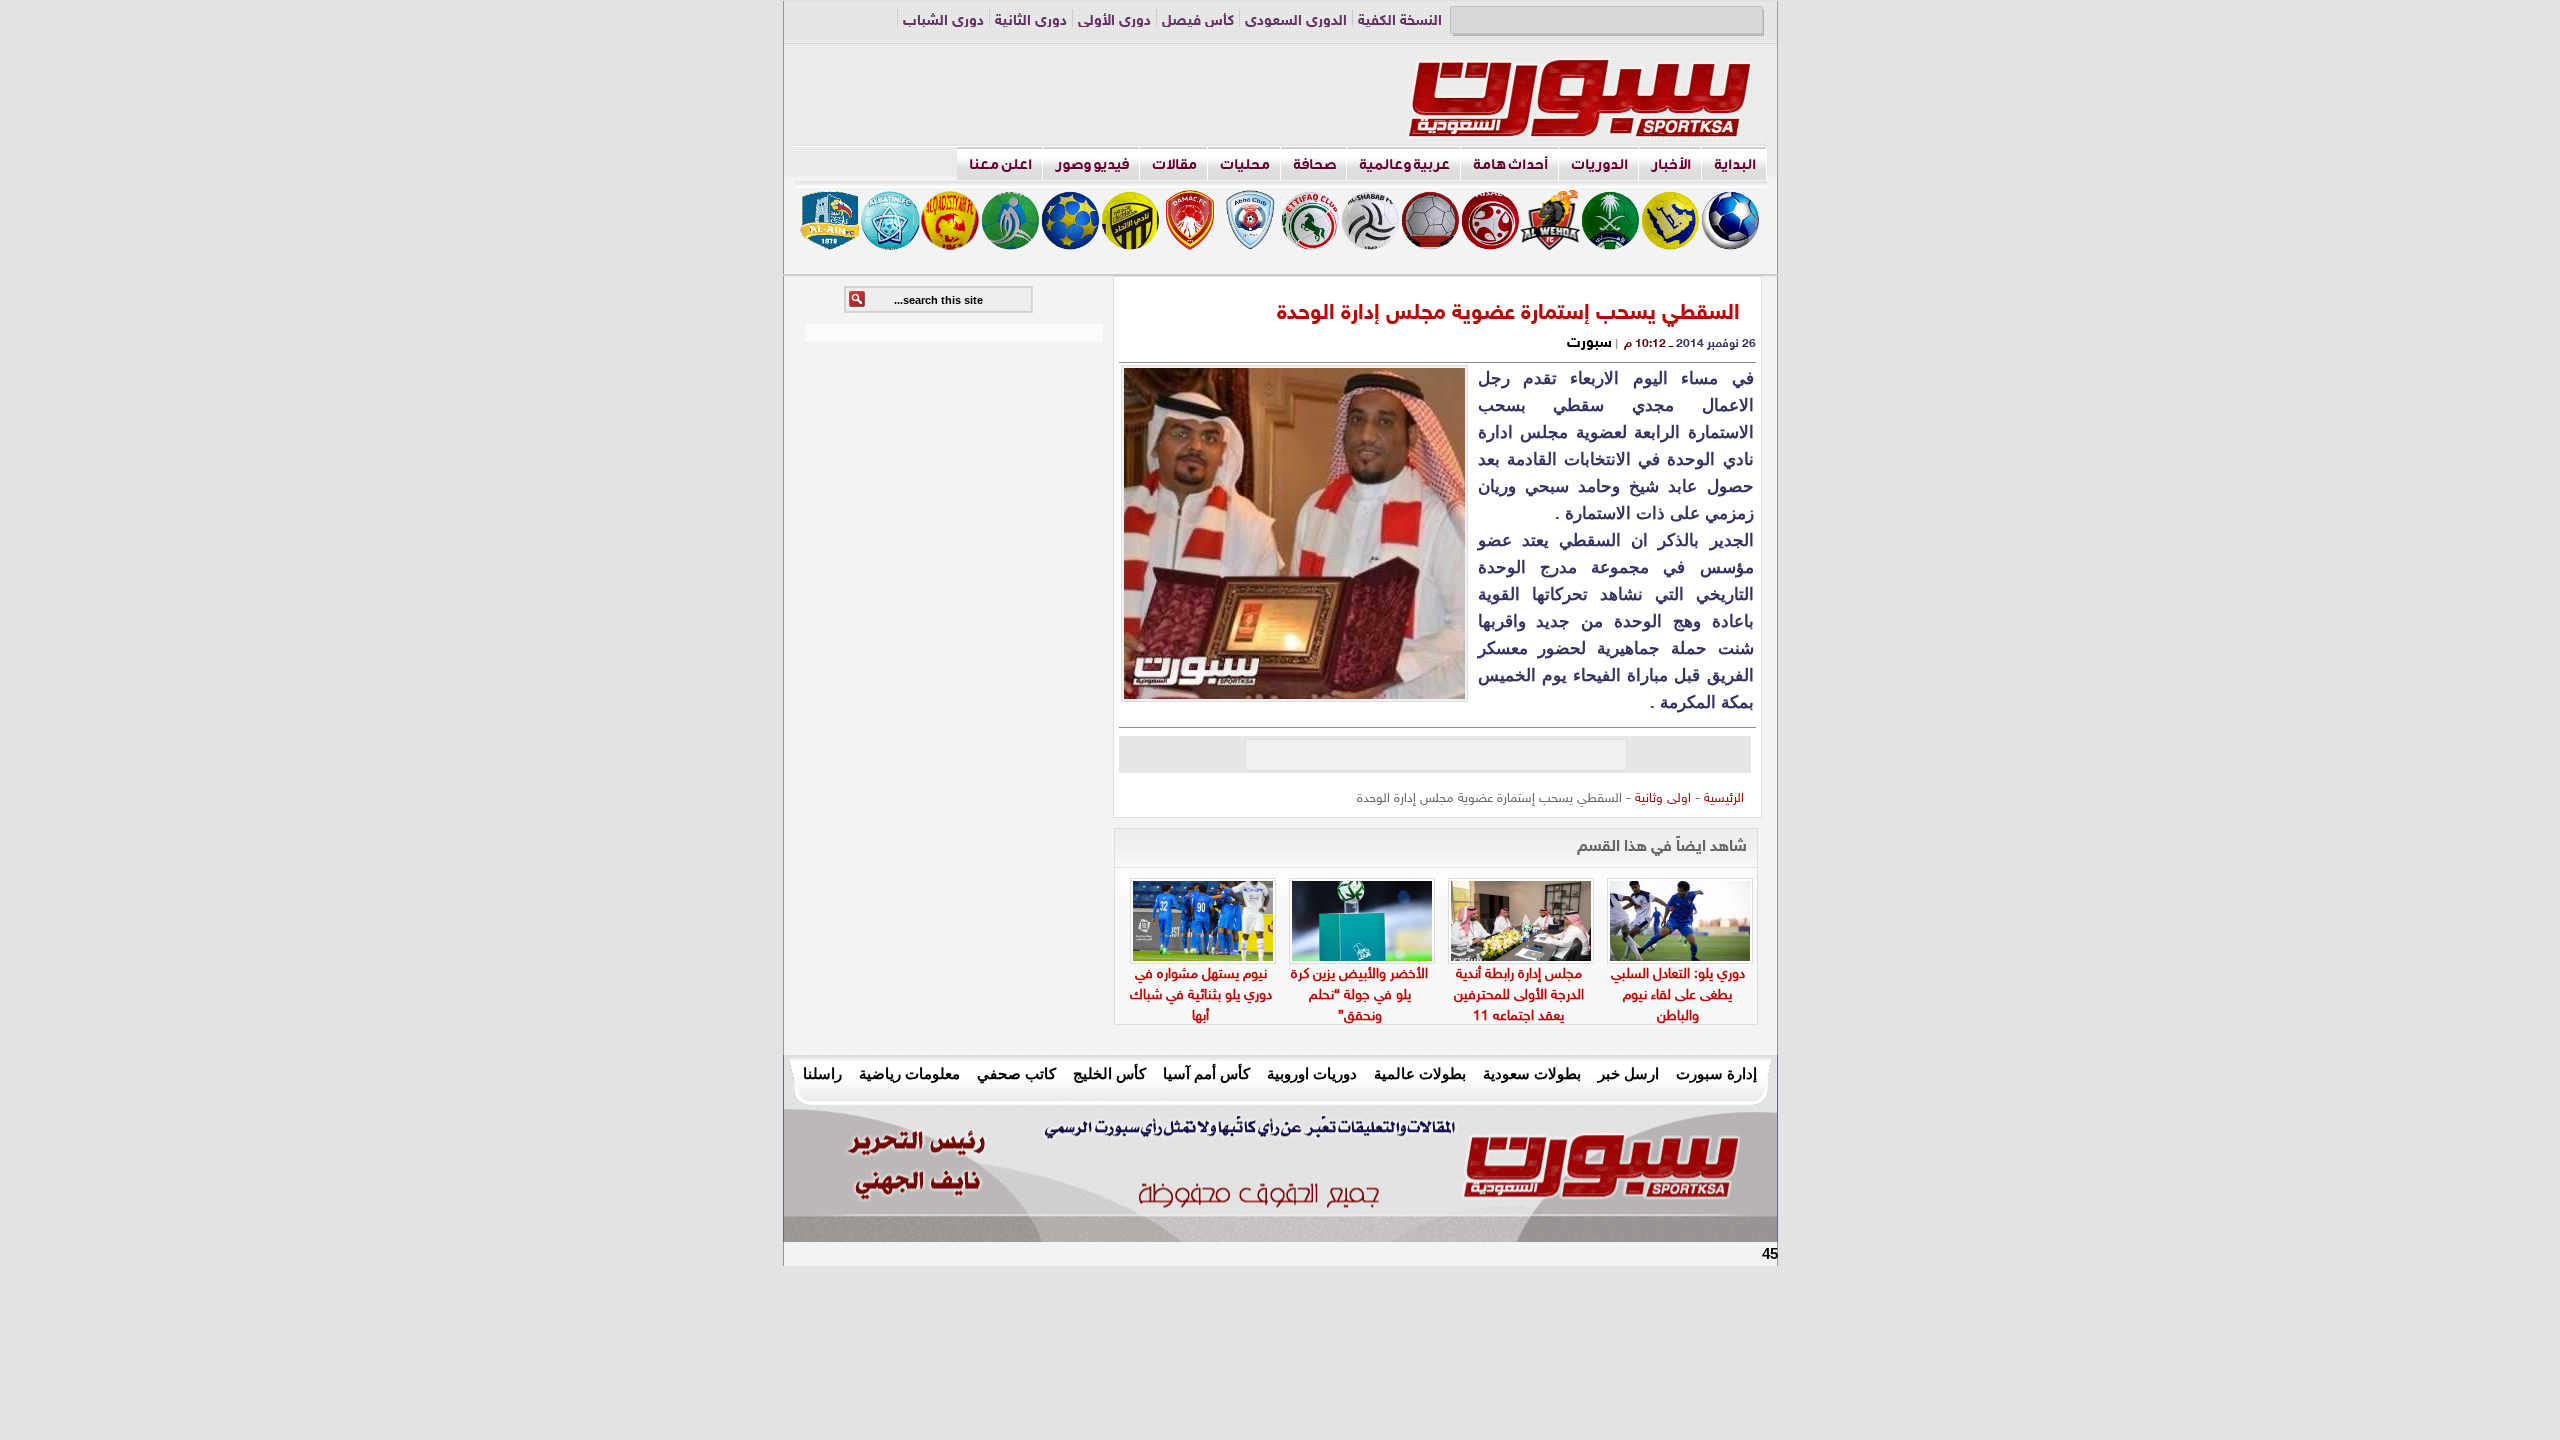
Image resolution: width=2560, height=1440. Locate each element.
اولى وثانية (1663, 799)
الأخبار (1671, 164)
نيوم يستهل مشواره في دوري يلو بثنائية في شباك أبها (1201, 995)
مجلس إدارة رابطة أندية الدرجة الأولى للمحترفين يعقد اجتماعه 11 (1519, 995)
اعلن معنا (1000, 164)
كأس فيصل (1198, 21)
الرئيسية (1724, 799)
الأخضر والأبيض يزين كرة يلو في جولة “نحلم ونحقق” (1359, 995)
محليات (1245, 164)
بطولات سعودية (1532, 1073)
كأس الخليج (1109, 1073)
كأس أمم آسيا (1206, 1073)
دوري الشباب (943, 21)
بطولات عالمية (1420, 1073)
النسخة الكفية (1400, 21)
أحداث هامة (1510, 164)
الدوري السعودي (1296, 21)
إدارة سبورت (1716, 1073)
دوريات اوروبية (1312, 1073)
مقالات (1174, 164)
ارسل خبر (1628, 1073)
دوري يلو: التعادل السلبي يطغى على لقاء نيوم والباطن (1678, 995)
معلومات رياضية (909, 1073)
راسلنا (822, 1073)
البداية (1735, 164)
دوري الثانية (1031, 21)
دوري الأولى (1114, 21)
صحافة (1314, 164)
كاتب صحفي (1016, 1073)
